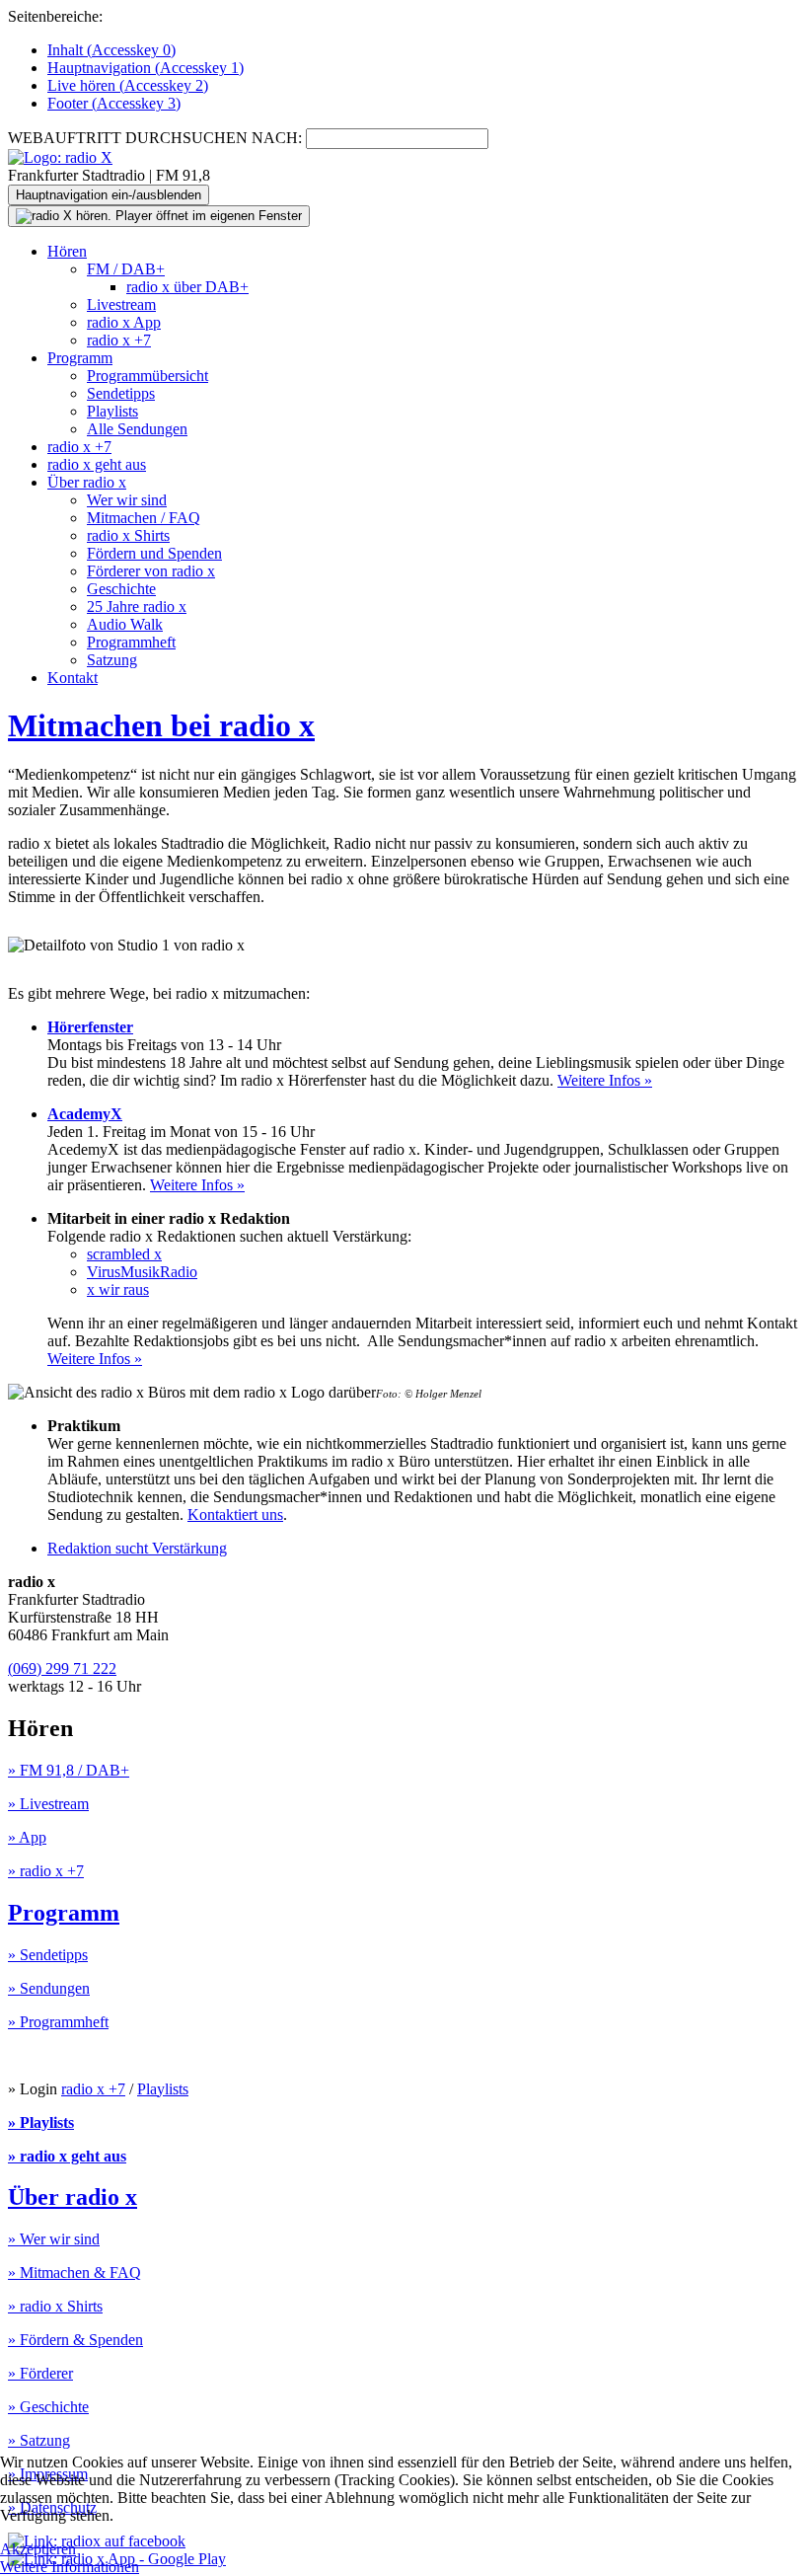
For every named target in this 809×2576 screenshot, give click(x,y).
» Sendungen (49, 1988)
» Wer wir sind (54, 2239)
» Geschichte (48, 2407)
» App (27, 1837)
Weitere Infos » (605, 1080)
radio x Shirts (128, 535)
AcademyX (85, 1114)
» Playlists (41, 2122)
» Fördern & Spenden (75, 2340)
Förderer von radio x (151, 571)
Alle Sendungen (137, 429)
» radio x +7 (46, 1871)
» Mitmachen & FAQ (74, 2273)
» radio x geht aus (67, 2156)
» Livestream (48, 1804)
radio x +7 (119, 340)
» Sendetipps (48, 1955)
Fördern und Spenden (154, 553)
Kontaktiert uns (235, 1515)
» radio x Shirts (55, 2306)
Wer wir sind (127, 500)
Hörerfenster (90, 1027)
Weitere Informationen (70, 2567)
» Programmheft (58, 2022)
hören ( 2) (128, 85)
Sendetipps (121, 393)
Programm (80, 358)
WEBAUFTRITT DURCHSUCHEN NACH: (155, 138)
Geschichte (121, 589)
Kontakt (73, 678)
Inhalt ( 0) (111, 50)
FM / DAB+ (126, 269)
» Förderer (40, 2373)
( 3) (114, 103)
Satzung (112, 660)
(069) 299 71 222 (62, 1668)
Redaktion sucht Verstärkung (137, 1548)
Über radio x (87, 482)
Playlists (112, 411)
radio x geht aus (97, 464)
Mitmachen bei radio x (161, 725)
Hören (67, 251)
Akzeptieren (38, 2549)
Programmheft (131, 642)
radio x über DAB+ (187, 287)
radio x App (124, 322)
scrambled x (124, 1254)
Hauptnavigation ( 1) (146, 68)
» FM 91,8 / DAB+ (69, 1770)
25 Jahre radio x (137, 606)
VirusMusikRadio (142, 1272)
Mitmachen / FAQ (144, 518)
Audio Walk (125, 624)
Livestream (121, 304)
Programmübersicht (147, 376)
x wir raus (118, 1289)
